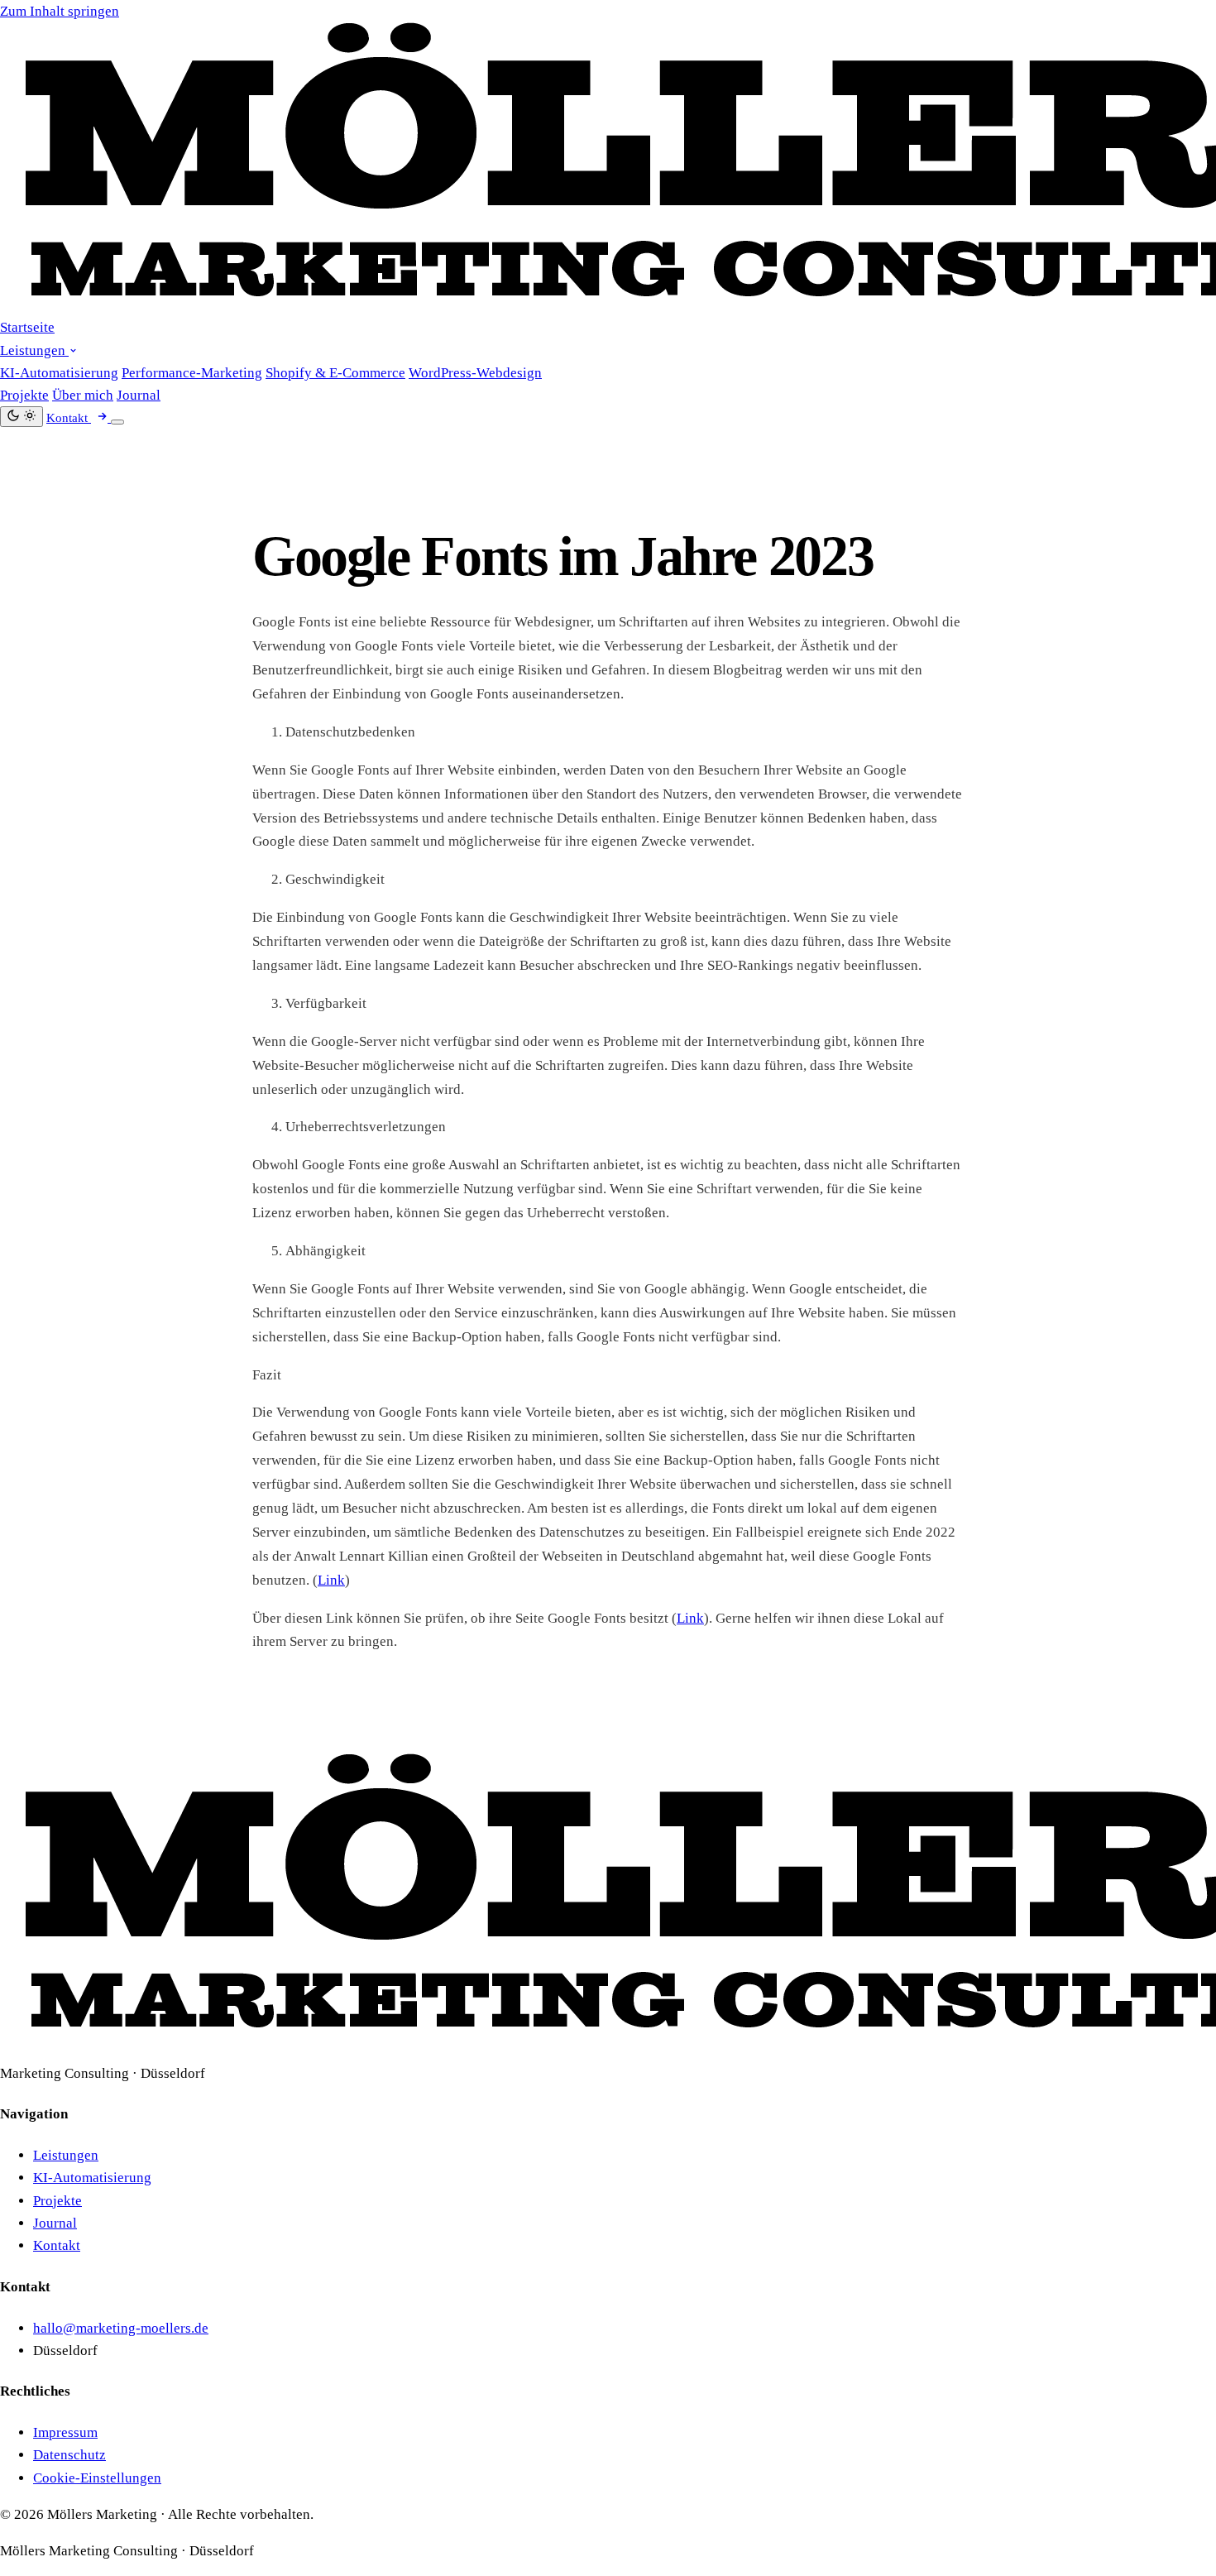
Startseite (27, 327)
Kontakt (57, 2245)
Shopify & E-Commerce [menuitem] (335, 373)
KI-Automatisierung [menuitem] (59, 373)
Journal (139, 395)
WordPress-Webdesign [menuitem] (475, 373)
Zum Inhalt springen (60, 11)
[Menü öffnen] (117, 422)
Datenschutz (69, 2455)
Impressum (65, 2432)
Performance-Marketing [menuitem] (192, 373)
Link (331, 1580)
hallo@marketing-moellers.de (121, 2328)
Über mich (83, 395)
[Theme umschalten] (22, 417)
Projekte (24, 395)
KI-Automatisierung (92, 2178)
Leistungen (34, 350)
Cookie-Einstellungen (97, 2478)
